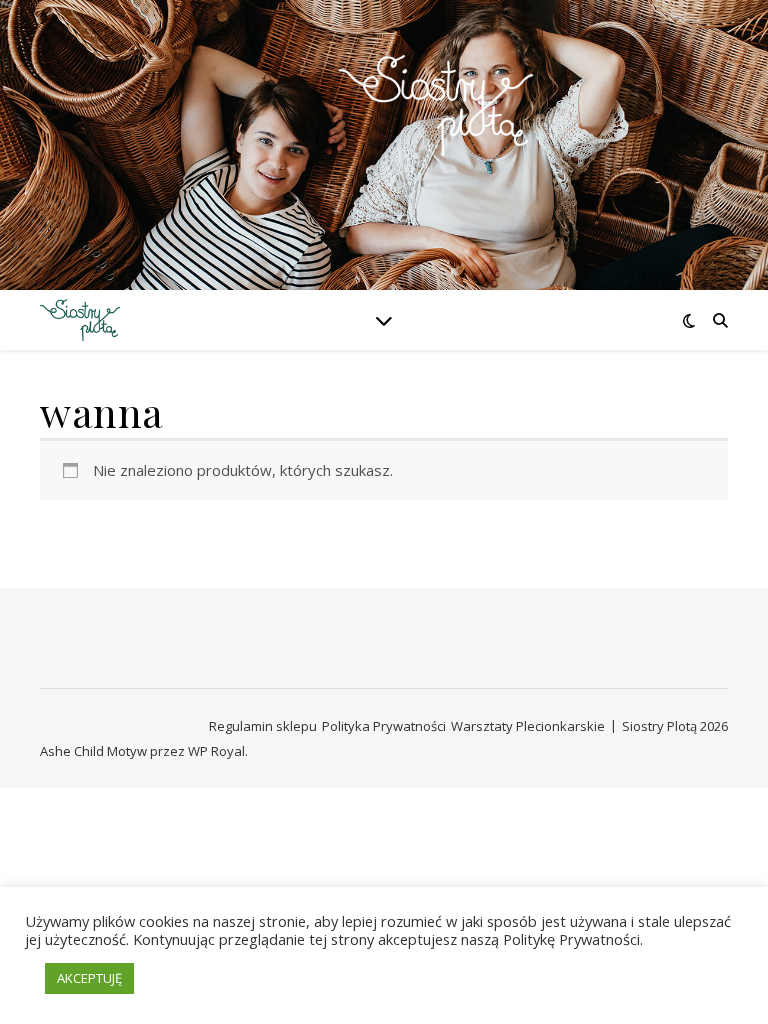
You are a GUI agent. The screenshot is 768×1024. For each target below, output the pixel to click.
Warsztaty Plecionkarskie (528, 726)
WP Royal (216, 751)
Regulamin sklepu (263, 726)
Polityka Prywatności (384, 726)
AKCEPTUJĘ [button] (89, 978)
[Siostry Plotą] (384, 132)
